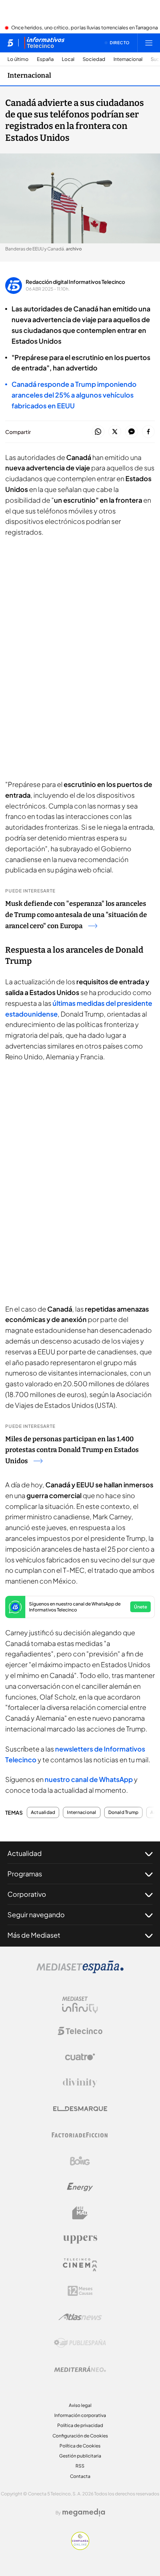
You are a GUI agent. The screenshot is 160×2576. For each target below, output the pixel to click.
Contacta (80, 2476)
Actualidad (43, 1812)
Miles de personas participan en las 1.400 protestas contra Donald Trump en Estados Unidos (72, 1450)
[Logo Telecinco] (80, 2031)
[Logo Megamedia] (84, 2512)
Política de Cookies (80, 2446)
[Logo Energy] (80, 2187)
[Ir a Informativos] (44, 43)
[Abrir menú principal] (149, 43)
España (45, 59)
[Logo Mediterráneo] (80, 2369)
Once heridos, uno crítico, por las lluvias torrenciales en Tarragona (84, 28)
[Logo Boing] (80, 2161)
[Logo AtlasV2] (80, 2317)
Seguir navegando (36, 1914)
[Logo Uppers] (80, 2239)
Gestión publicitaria (80, 2456)
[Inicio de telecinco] (10, 43)
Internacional (128, 59)
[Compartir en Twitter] (115, 432)
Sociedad (94, 59)
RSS (80, 2466)
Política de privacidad (80, 2425)
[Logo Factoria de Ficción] (80, 2135)
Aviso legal (80, 2405)
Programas (25, 1874)
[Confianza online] (80, 2548)
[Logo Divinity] (80, 2083)
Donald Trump (124, 1812)
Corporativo (27, 1894)
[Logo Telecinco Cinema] (80, 2265)
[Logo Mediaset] (80, 1971)
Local (68, 59)
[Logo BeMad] (80, 2213)
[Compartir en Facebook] (148, 432)
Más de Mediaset (34, 1935)
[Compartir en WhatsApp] (98, 432)
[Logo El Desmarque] (80, 2109)
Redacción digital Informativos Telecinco (75, 282)
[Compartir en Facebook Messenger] (132, 432)
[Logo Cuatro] (80, 2057)
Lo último (18, 59)
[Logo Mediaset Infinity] (80, 2005)
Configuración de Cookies (80, 2436)
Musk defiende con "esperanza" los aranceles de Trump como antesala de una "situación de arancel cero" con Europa (76, 915)
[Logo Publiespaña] (80, 2343)
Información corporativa (80, 2415)
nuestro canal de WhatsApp (89, 1779)
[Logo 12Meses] (80, 2291)
